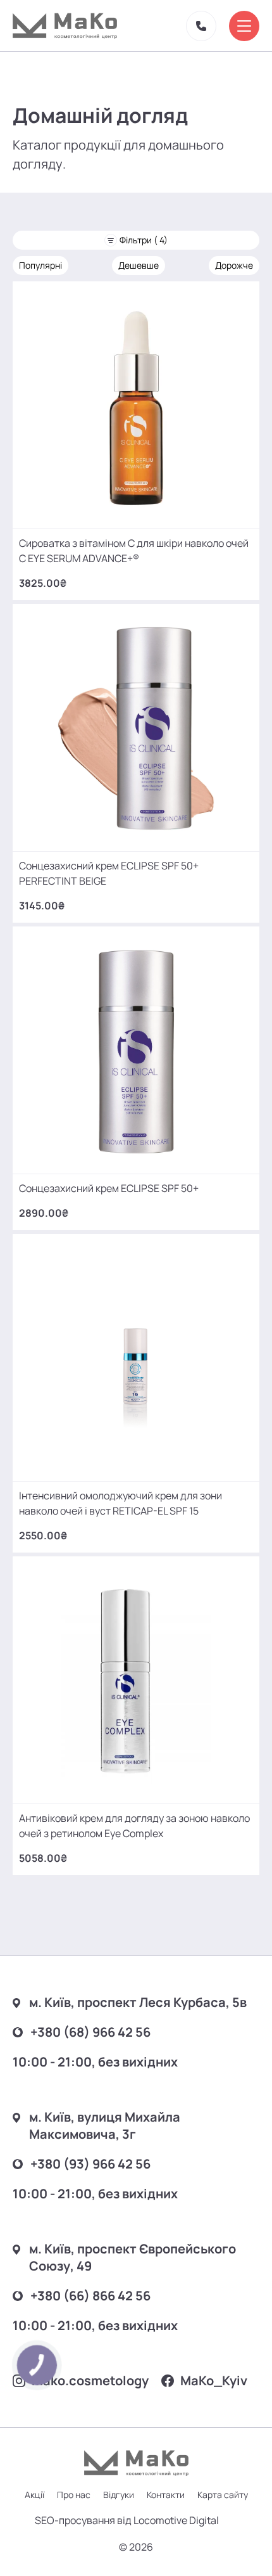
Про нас (74, 2495)
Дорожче (234, 265)
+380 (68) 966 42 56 (90, 2032)
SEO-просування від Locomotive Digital (127, 2520)
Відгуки (119, 2495)
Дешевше (139, 265)
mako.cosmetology (90, 2381)
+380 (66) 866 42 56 (90, 2296)
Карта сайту (223, 2495)
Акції (34, 2495)
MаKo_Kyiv (214, 2381)
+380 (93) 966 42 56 (90, 2164)
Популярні (40, 265)
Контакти (166, 2495)
